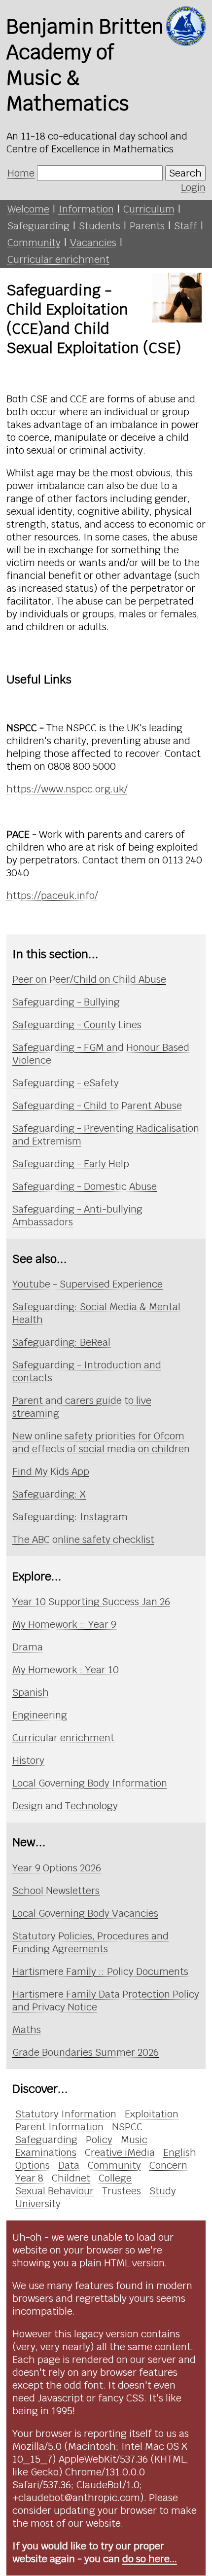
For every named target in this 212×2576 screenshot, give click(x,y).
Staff (186, 226)
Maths (27, 2030)
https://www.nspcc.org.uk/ (67, 789)
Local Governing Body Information (90, 1783)
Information (86, 209)
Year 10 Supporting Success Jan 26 (91, 1602)
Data (69, 2165)
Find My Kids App (51, 1471)
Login (193, 187)
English (180, 2152)
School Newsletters (56, 1891)
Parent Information (59, 2127)
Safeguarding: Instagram (70, 1517)
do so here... (150, 2559)
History (28, 1760)
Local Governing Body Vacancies (85, 1913)
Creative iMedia (120, 2152)
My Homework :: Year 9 (64, 1624)
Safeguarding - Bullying (66, 1002)
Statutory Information (66, 2114)
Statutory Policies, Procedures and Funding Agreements (90, 1942)
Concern (168, 2165)
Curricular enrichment (58, 259)
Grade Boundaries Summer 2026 (86, 2052)
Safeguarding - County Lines (77, 1025)
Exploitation (152, 2114)
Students (100, 226)
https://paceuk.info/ (52, 895)
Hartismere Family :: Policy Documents (100, 1971)
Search (185, 173)
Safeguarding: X (49, 1494)
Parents (147, 226)
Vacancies (93, 243)
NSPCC (127, 2127)
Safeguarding (38, 226)
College (115, 2178)
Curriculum (149, 209)
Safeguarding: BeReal (61, 1342)
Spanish (31, 1692)
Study (163, 2191)
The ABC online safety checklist (83, 1539)
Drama (28, 1647)
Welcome (28, 209)
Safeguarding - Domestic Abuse (85, 1186)
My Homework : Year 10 (66, 1670)
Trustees (122, 2191)
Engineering (40, 1715)
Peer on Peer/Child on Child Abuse (89, 979)
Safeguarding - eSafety (66, 1083)
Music (134, 2140)
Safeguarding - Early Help (71, 1164)
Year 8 (29, 2178)
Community (34, 243)
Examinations (46, 2152)
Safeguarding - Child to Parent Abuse (97, 1106)
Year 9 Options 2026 (57, 1868)
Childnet (71, 2178)
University (38, 2204)
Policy (99, 2140)
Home (21, 173)
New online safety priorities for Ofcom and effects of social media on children (101, 1442)
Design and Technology (65, 1806)
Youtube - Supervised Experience (88, 1284)
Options (33, 2165)
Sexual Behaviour (54, 2191)
